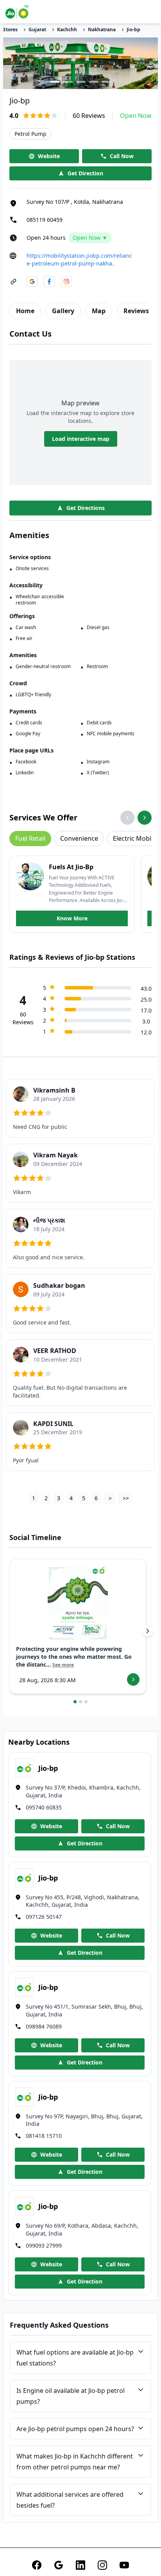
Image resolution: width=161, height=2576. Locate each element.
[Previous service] (127, 818)
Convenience (79, 838)
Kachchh (67, 30)
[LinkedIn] (80, 2565)
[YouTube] (124, 2565)
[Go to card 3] (86, 1702)
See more (63, 1665)
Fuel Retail (30, 838)
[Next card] (148, 1631)
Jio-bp (133, 30)
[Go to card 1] (75, 1702)
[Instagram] (102, 2565)
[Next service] (145, 818)
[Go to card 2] (80, 1702)
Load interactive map (81, 439)
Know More (72, 918)
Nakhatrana (102, 30)
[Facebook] (37, 2565)
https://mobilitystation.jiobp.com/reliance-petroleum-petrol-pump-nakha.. (79, 259)
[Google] (59, 2565)
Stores (10, 30)
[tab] (25, 311)
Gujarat (37, 30)
